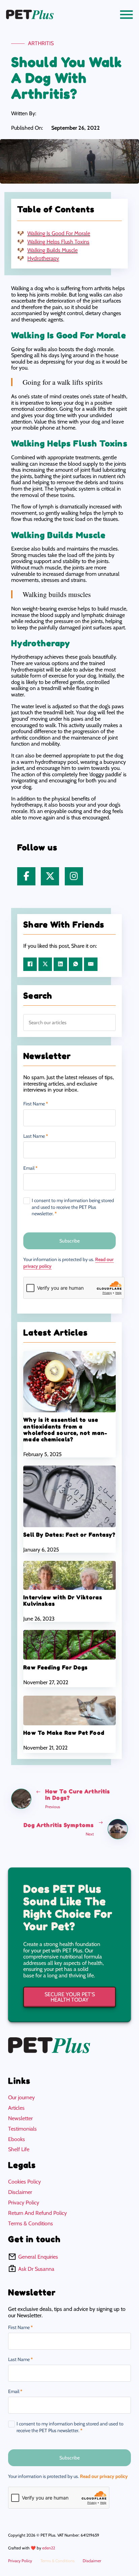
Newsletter (20, 2118)
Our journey (21, 2097)
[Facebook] (30, 964)
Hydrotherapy (43, 258)
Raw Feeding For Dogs (55, 1667)
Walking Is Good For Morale (59, 233)
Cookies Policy (24, 2182)
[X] (45, 964)
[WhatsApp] (76, 964)
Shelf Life (19, 2149)
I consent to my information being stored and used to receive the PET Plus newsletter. (73, 1207)
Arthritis (41, 43)
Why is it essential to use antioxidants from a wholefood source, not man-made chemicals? (65, 1430)
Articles (16, 2108)
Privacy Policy (24, 2203)
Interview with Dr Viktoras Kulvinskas (63, 1600)
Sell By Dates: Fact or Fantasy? (69, 1535)
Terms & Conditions (31, 2223)
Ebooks (17, 2139)
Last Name (36, 1136)
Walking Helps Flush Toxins (58, 242)
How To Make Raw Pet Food (64, 1733)
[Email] (91, 964)
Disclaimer (20, 2192)
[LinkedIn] (60, 964)
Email (30, 1168)
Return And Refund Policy (37, 2213)
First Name (36, 1104)
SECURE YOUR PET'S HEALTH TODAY (70, 1997)
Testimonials (22, 2129)
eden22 (49, 2548)
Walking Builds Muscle (52, 250)
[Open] (127, 14)
